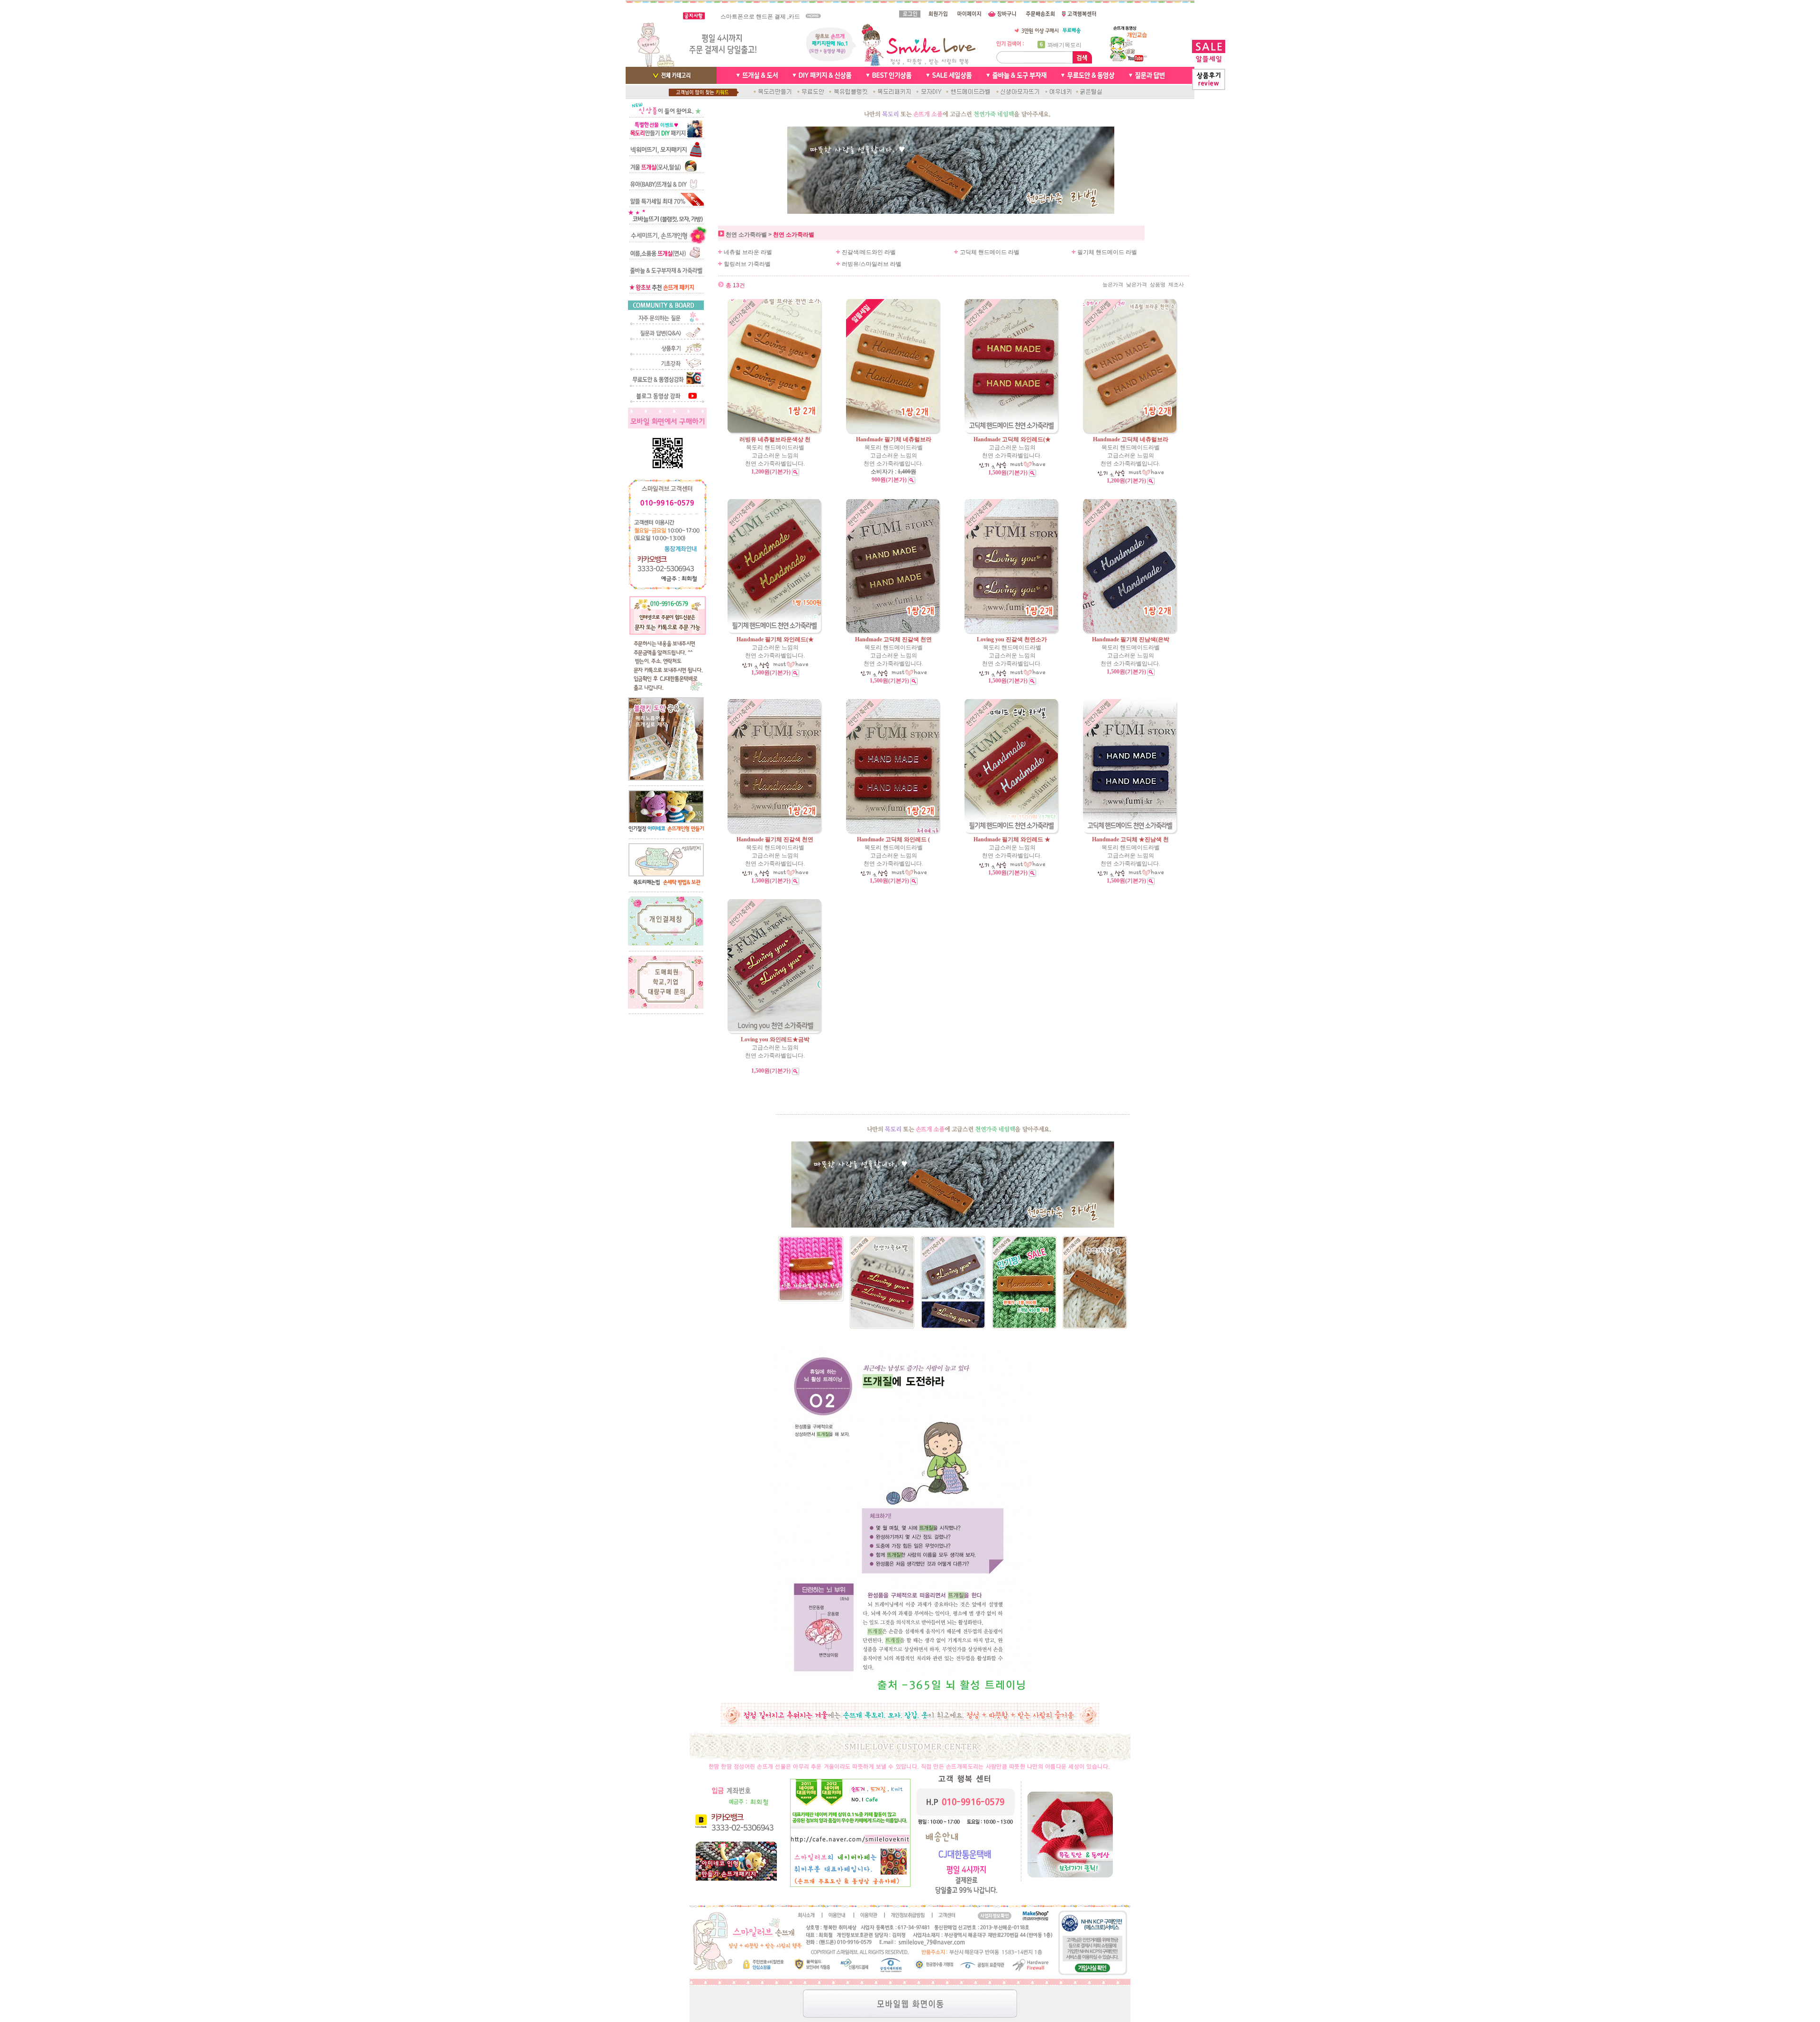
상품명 (1158, 285)
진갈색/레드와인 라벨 (869, 252)
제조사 (1176, 285)
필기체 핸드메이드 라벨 (1107, 252)
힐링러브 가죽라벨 (747, 264)
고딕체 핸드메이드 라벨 (990, 252)
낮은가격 (1137, 285)
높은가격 (1113, 285)
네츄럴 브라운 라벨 (748, 252)
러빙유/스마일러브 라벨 (872, 264)
